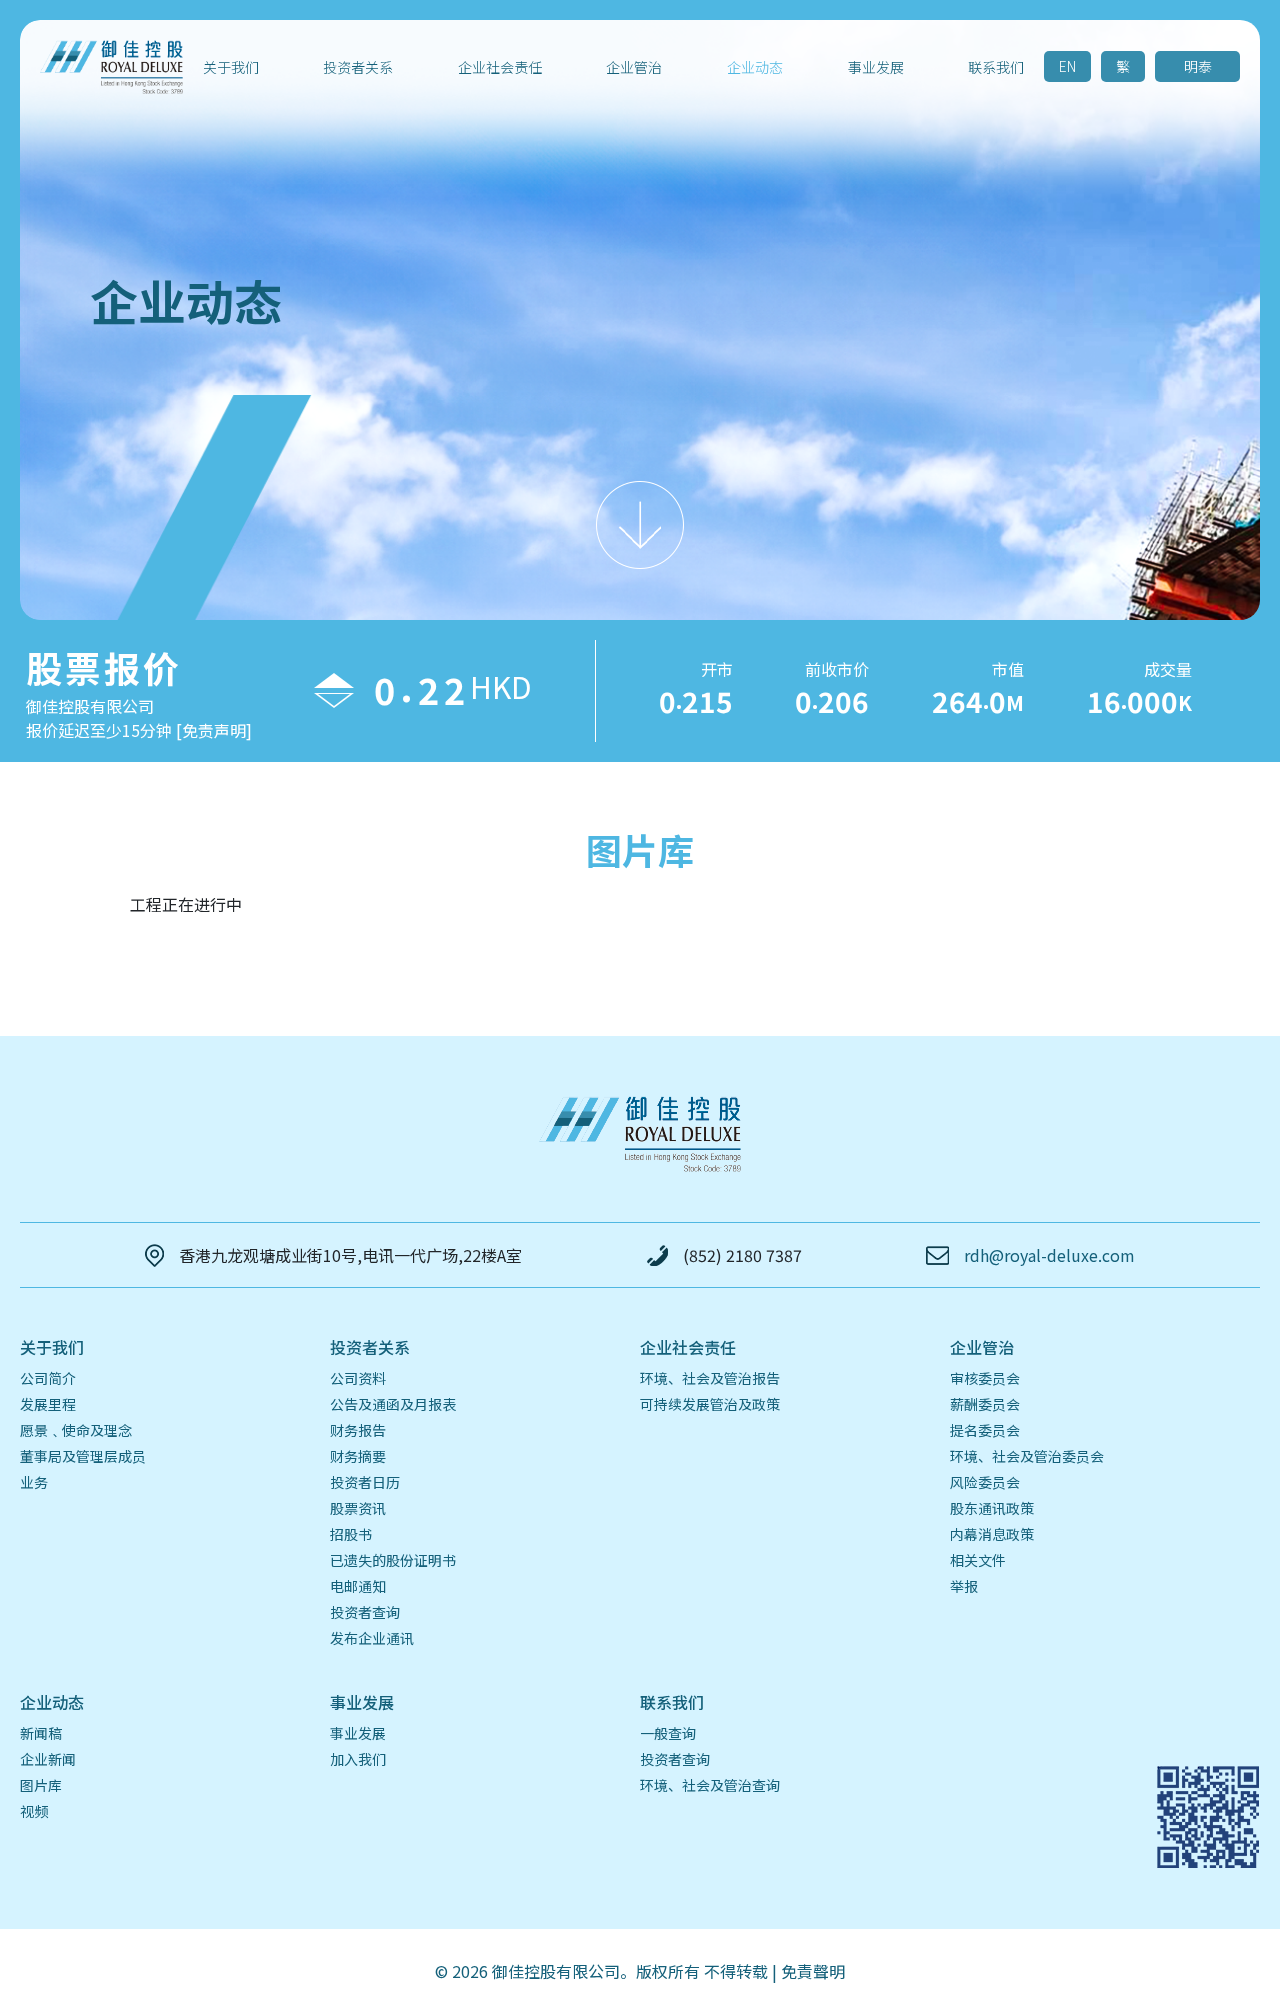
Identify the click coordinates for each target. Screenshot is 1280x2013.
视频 (34, 1811)
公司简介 (48, 1378)
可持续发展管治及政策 (710, 1404)
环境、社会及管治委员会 (1027, 1456)
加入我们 (358, 1759)
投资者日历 (365, 1482)
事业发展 (358, 1733)
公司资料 (358, 1378)
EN (1067, 66)
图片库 (41, 1785)
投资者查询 (365, 1612)
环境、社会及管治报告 (710, 1378)
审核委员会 (985, 1378)
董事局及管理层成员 (83, 1456)
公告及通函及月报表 (393, 1404)
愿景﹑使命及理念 (76, 1430)
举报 (964, 1586)
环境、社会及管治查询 (710, 1785)
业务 (34, 1482)
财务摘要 (358, 1456)
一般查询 (668, 1733)
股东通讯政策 (992, 1508)
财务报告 (358, 1430)
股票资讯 (358, 1508)
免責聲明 (813, 1971)
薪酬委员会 (985, 1404)
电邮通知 (358, 1586)
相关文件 (978, 1560)
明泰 (1198, 66)
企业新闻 (48, 1759)
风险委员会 (985, 1482)
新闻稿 (41, 1733)
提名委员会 (985, 1430)
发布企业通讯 (372, 1638)
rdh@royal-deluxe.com (1049, 1255)
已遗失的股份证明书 (393, 1560)
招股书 (351, 1534)
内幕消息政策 (992, 1534)
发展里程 (48, 1404)
